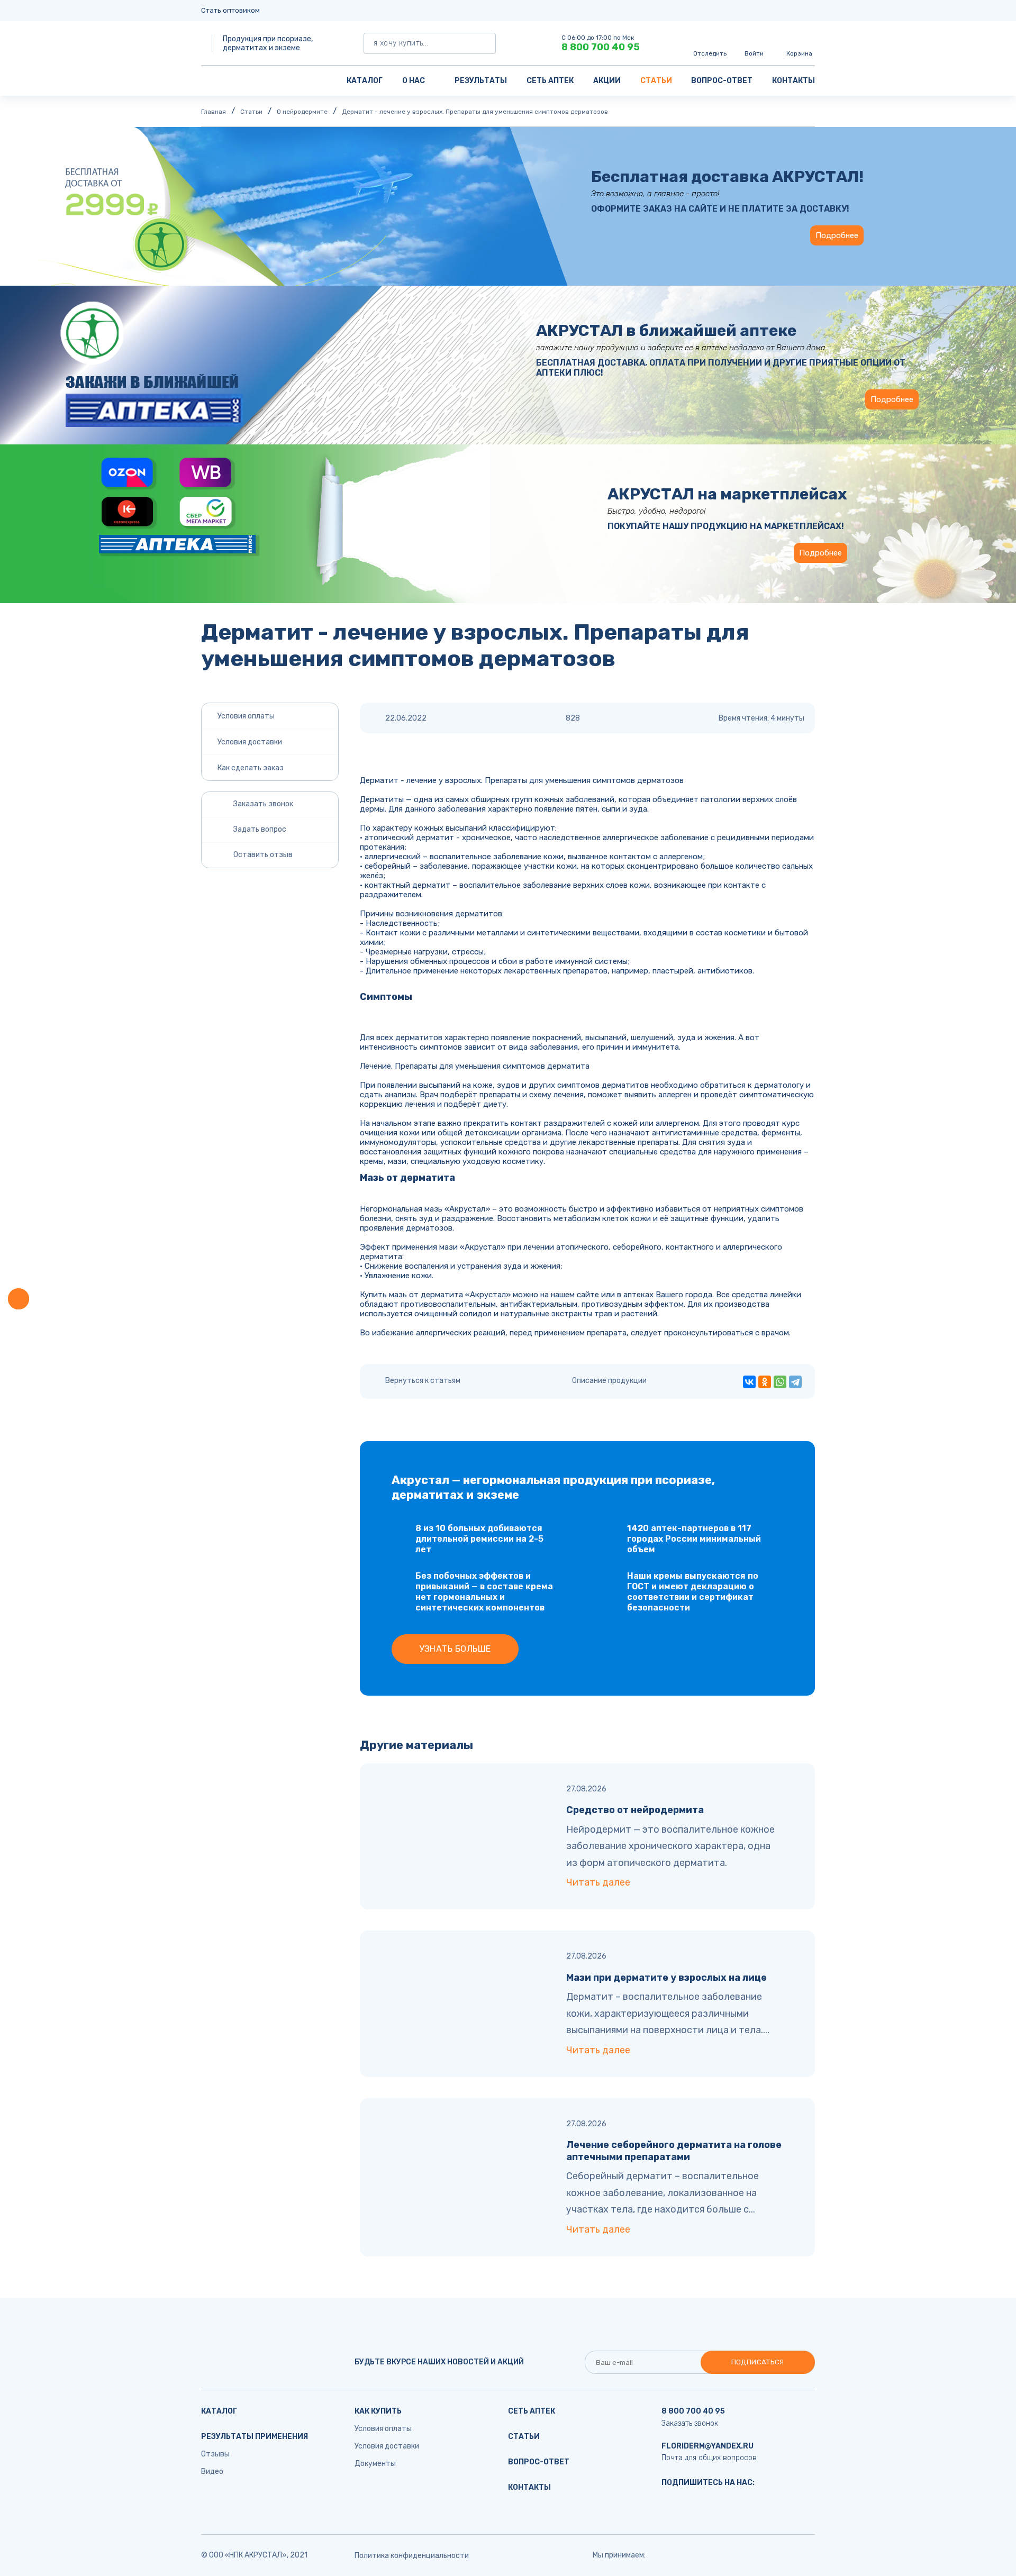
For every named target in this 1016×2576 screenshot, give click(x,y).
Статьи (656, 81)
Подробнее (837, 235)
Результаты (481, 81)
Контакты (793, 81)
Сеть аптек (550, 81)
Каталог (365, 81)
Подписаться (758, 2362)
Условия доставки (250, 742)
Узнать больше (455, 1649)
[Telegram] (795, 1382)
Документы (375, 2464)
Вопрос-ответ (722, 81)
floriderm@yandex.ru (707, 2446)
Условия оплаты (246, 716)
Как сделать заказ (251, 768)
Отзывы (215, 2454)
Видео (212, 2472)
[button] (19, 1299)
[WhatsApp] (780, 1382)
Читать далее (598, 1882)
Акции (607, 81)
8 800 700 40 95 (601, 47)
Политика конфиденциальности (412, 2556)
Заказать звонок (690, 2423)
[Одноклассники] (765, 1382)
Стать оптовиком (230, 10)
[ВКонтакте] (749, 1382)
